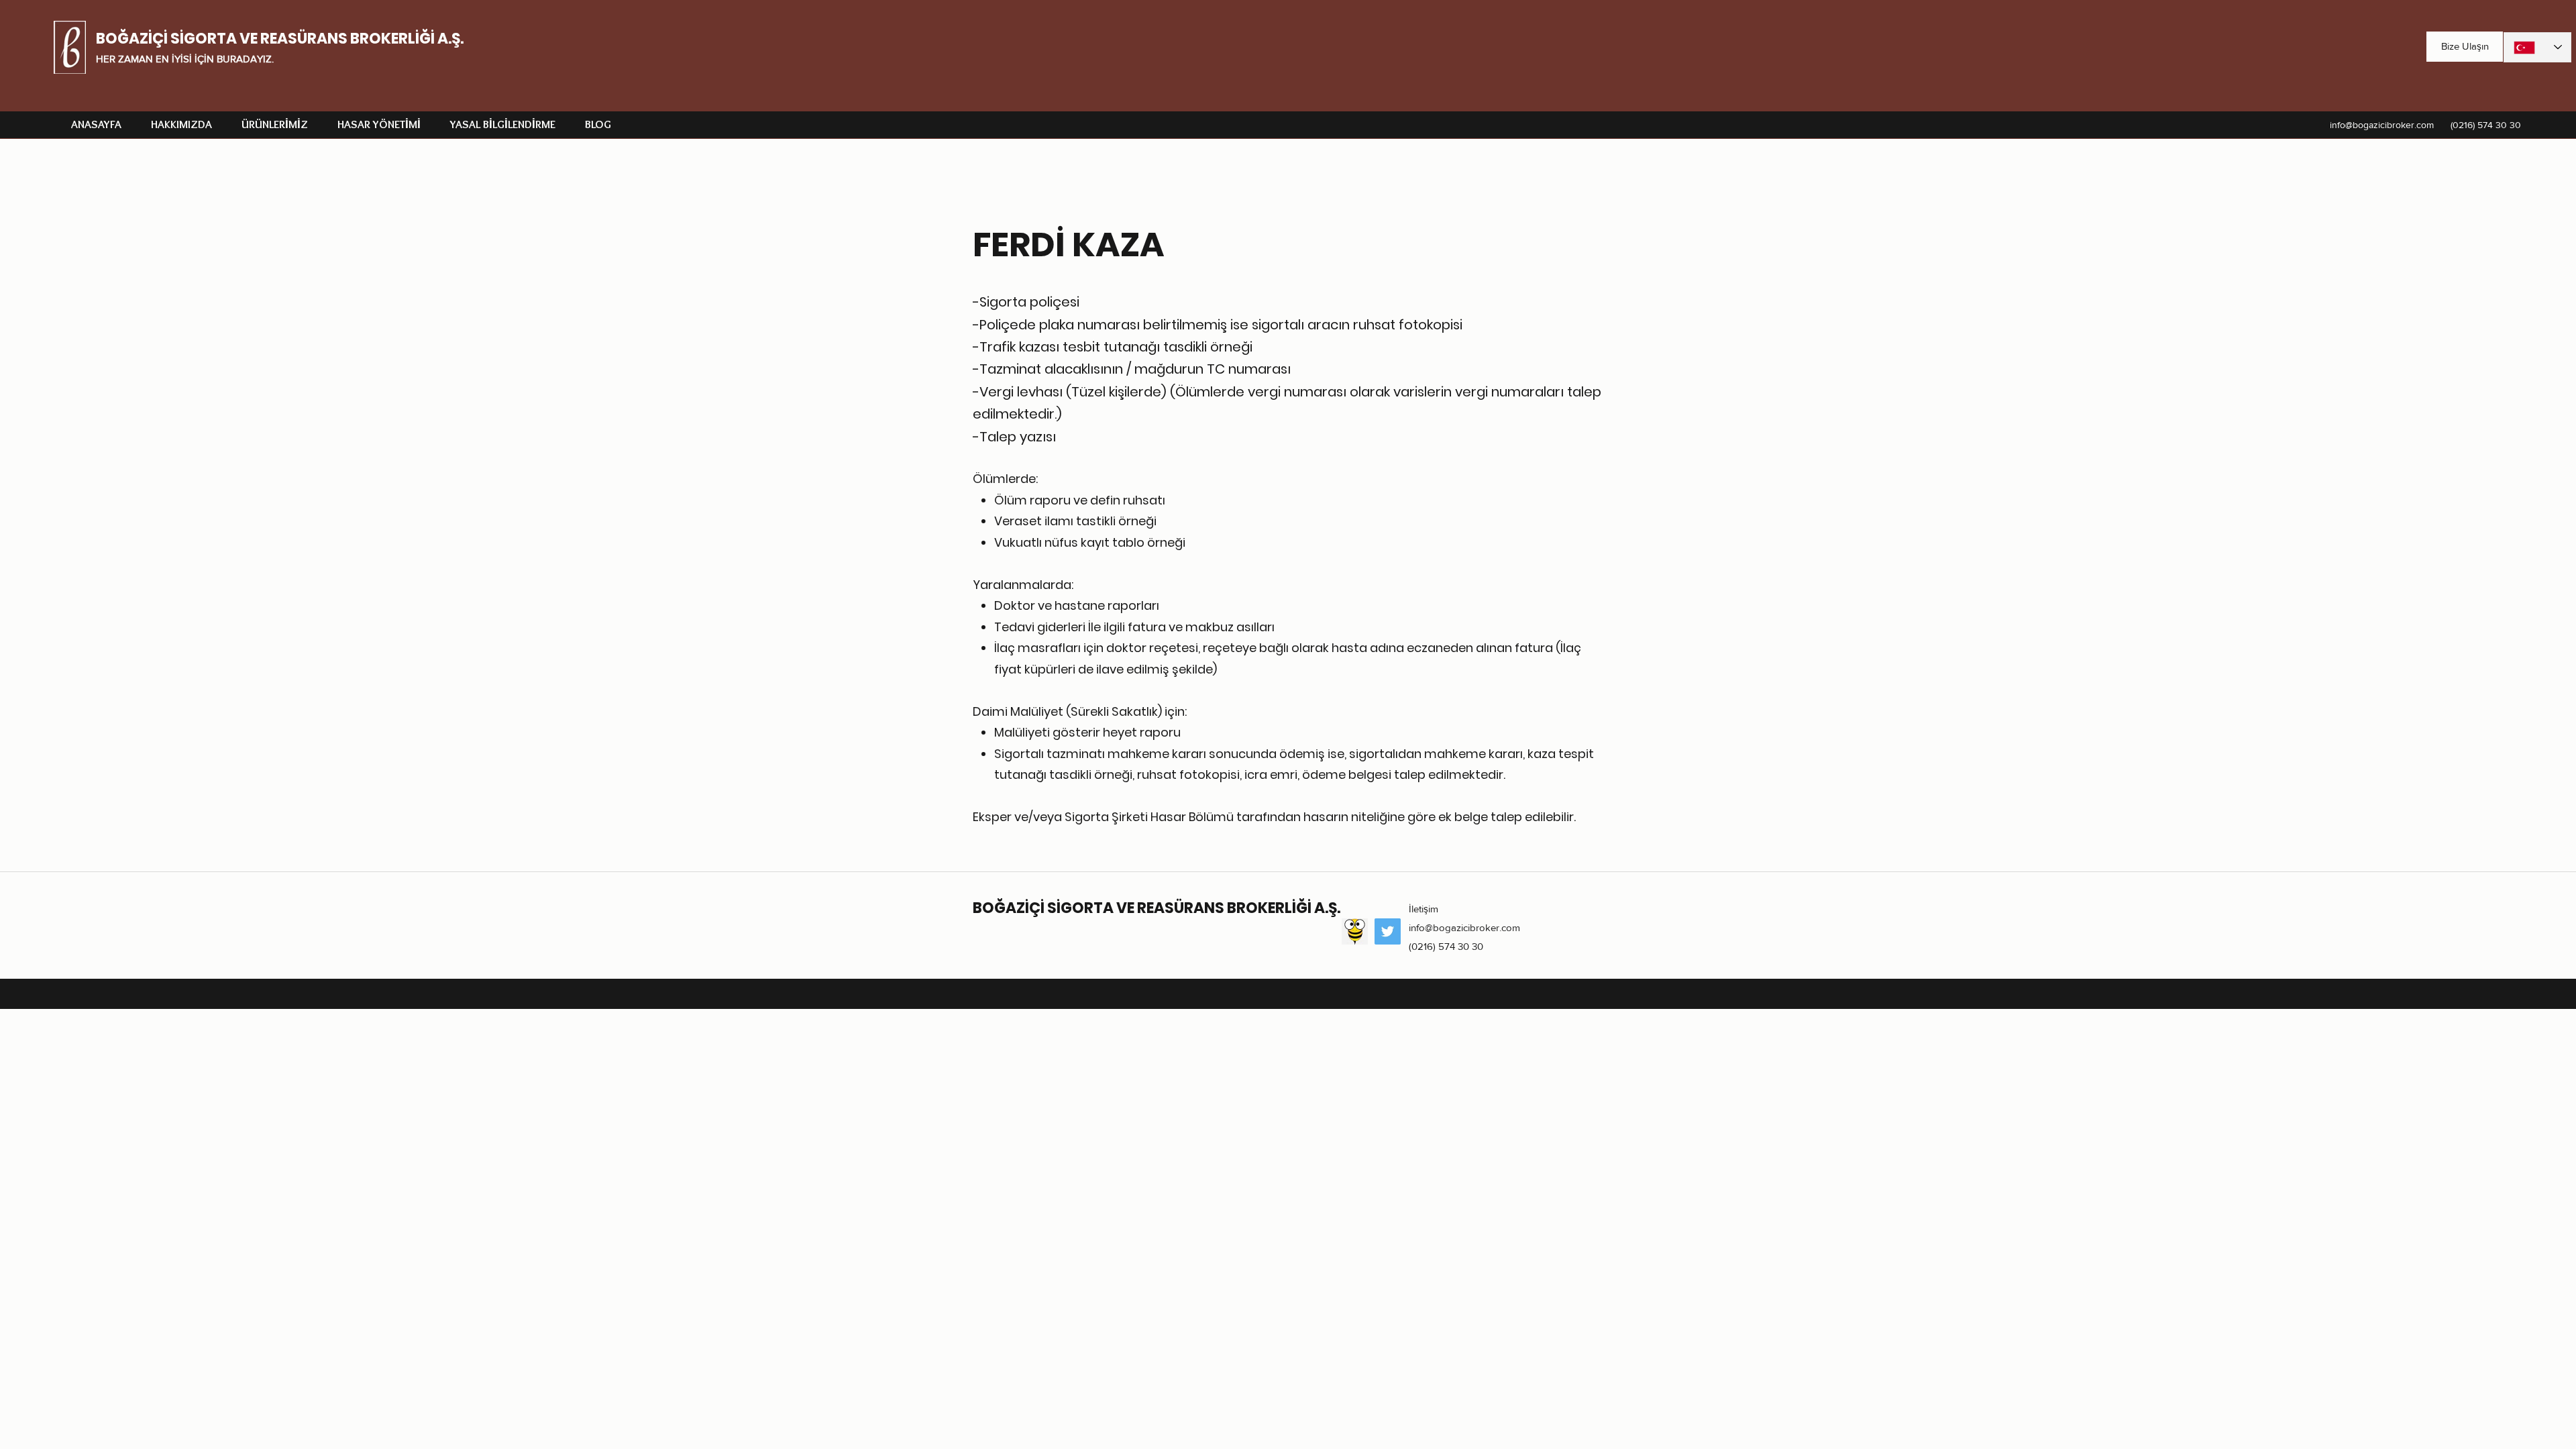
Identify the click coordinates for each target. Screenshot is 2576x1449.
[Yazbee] (1355, 931)
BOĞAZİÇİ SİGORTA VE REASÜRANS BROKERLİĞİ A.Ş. (280, 39)
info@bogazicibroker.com (2382, 125)
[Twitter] (1388, 931)
